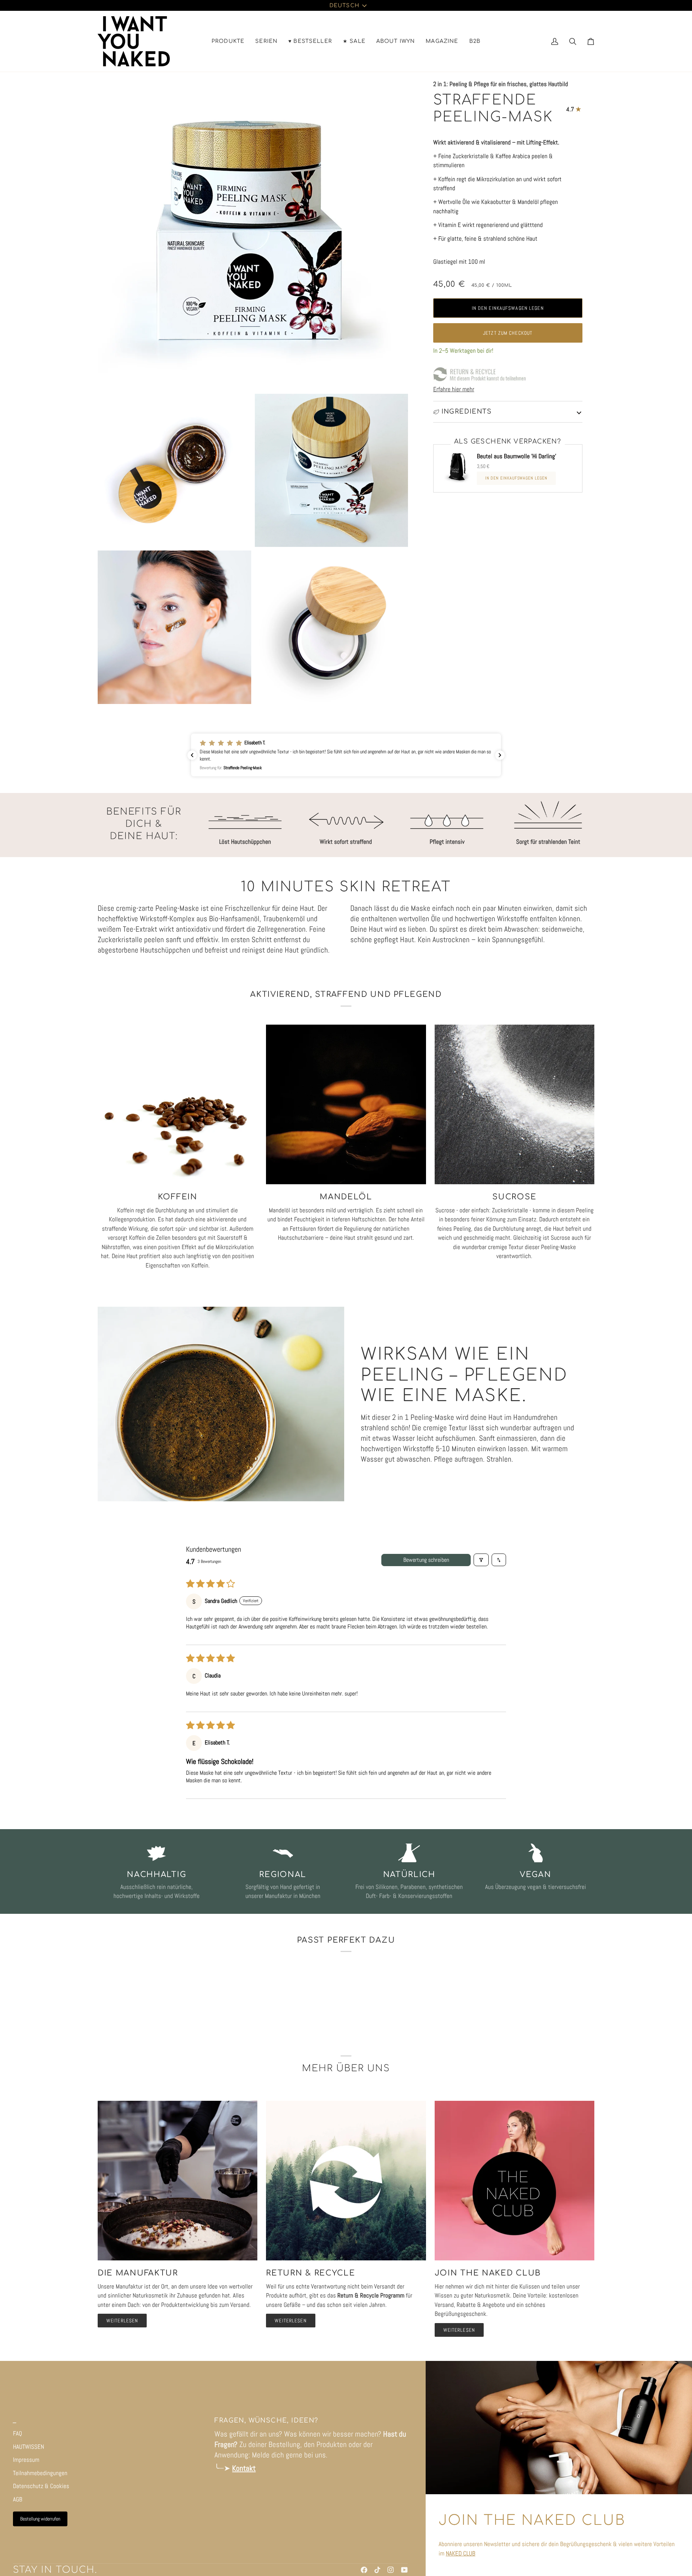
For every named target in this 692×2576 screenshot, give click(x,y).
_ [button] (15, 2421)
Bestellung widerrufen (40, 2519)
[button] (228, 41)
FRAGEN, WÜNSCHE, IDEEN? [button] (266, 2421)
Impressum (26, 2460)
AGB (18, 2499)
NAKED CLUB (461, 2553)
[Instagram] (391, 2570)
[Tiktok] (377, 2570)
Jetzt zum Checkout (508, 333)
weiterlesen (122, 2321)
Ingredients (467, 412)
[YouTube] (404, 2570)
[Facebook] (364, 2570)
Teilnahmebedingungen (40, 2473)
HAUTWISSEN (28, 2447)
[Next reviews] (500, 755)
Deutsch (344, 5)
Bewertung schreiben (426, 1560)
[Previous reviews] (192, 755)
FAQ (17, 2433)
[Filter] (481, 1560)
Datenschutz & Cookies (41, 2486)
